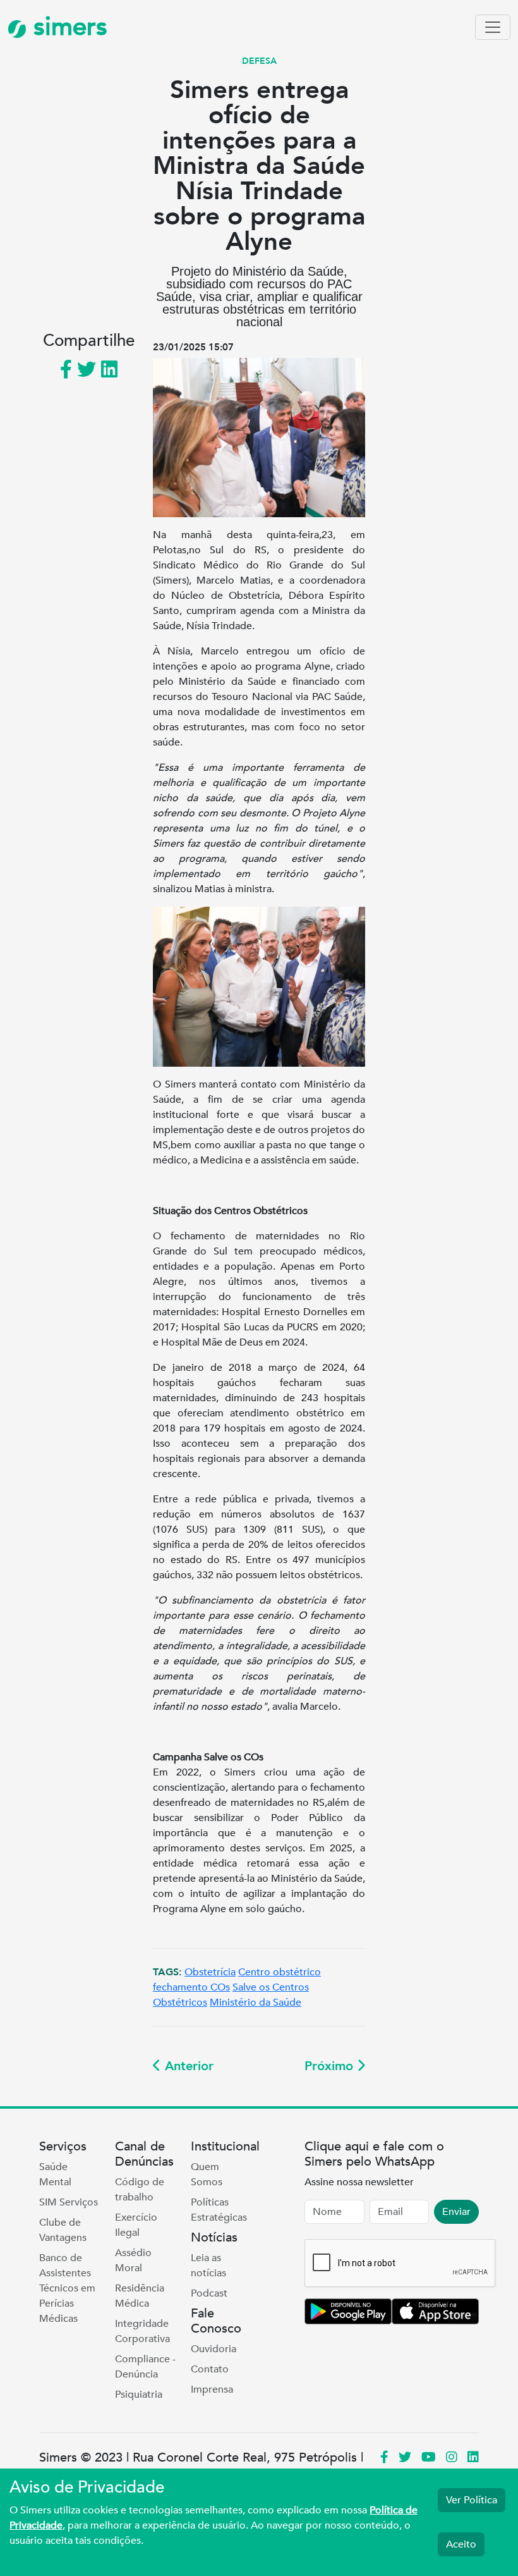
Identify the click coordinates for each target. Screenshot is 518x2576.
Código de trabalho (140, 2190)
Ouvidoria (214, 2349)
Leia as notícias (208, 2266)
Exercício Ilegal (136, 2225)
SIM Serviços (69, 2202)
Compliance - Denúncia (145, 2367)
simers (67, 27)
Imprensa (212, 2389)
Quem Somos (207, 2174)
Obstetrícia (210, 1972)
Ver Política (472, 2500)
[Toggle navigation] (493, 27)
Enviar (456, 2212)
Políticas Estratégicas (219, 2210)
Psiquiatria (139, 2395)
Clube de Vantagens (63, 2230)
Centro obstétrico (280, 1972)
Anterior (187, 2066)
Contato (210, 2369)
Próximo (331, 2066)
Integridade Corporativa (142, 2331)
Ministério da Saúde (256, 2003)
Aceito (461, 2544)
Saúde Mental (55, 2174)
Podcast (209, 2293)
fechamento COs (191, 1987)
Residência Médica (140, 2296)
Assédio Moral (133, 2260)
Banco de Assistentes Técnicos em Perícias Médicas (67, 2288)
